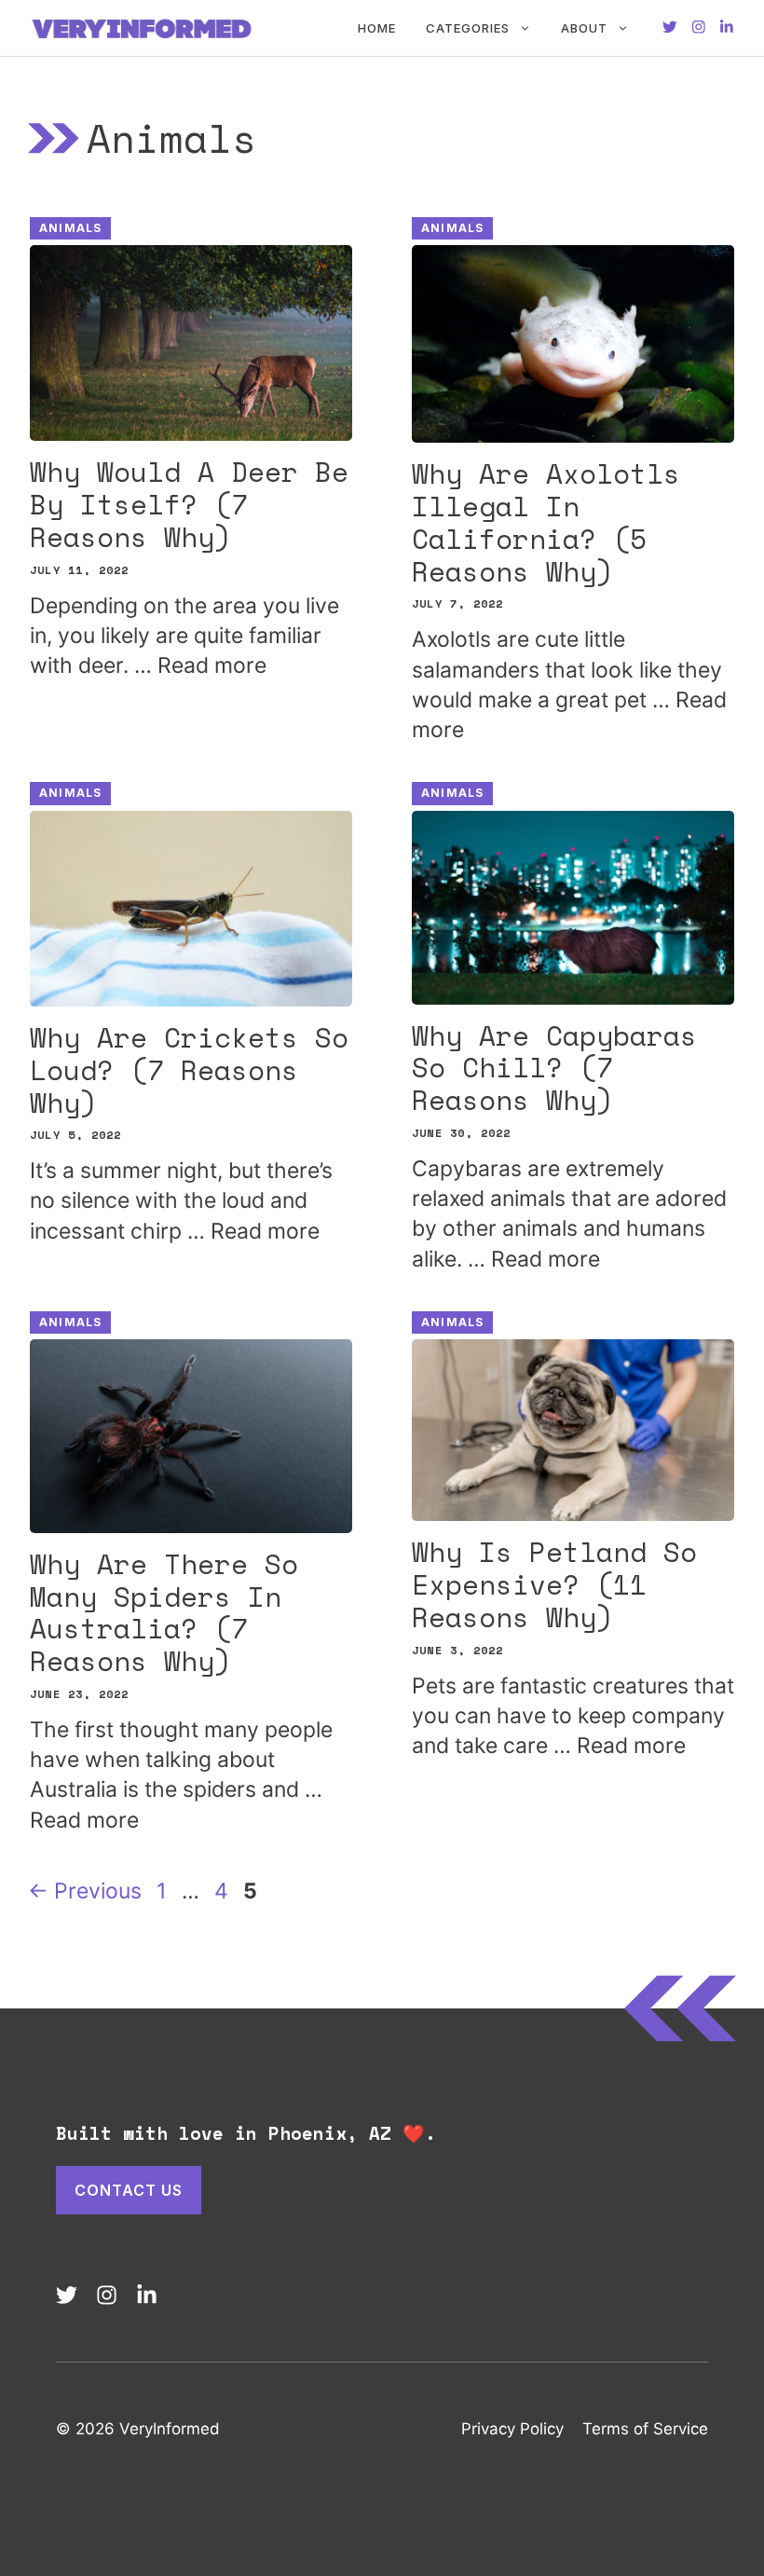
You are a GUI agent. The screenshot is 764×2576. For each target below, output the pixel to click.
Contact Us (129, 2190)
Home (377, 28)
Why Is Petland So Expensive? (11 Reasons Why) (554, 1584)
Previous (85, 1891)
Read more (212, 665)
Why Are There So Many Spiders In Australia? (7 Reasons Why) (164, 1612)
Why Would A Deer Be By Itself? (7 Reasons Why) (189, 504)
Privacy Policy (512, 2429)
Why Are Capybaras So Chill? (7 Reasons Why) (554, 1068)
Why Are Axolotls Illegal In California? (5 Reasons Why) (546, 522)
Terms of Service (645, 2429)
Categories (468, 28)
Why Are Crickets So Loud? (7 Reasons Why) (189, 1070)
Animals (70, 228)
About (584, 28)
